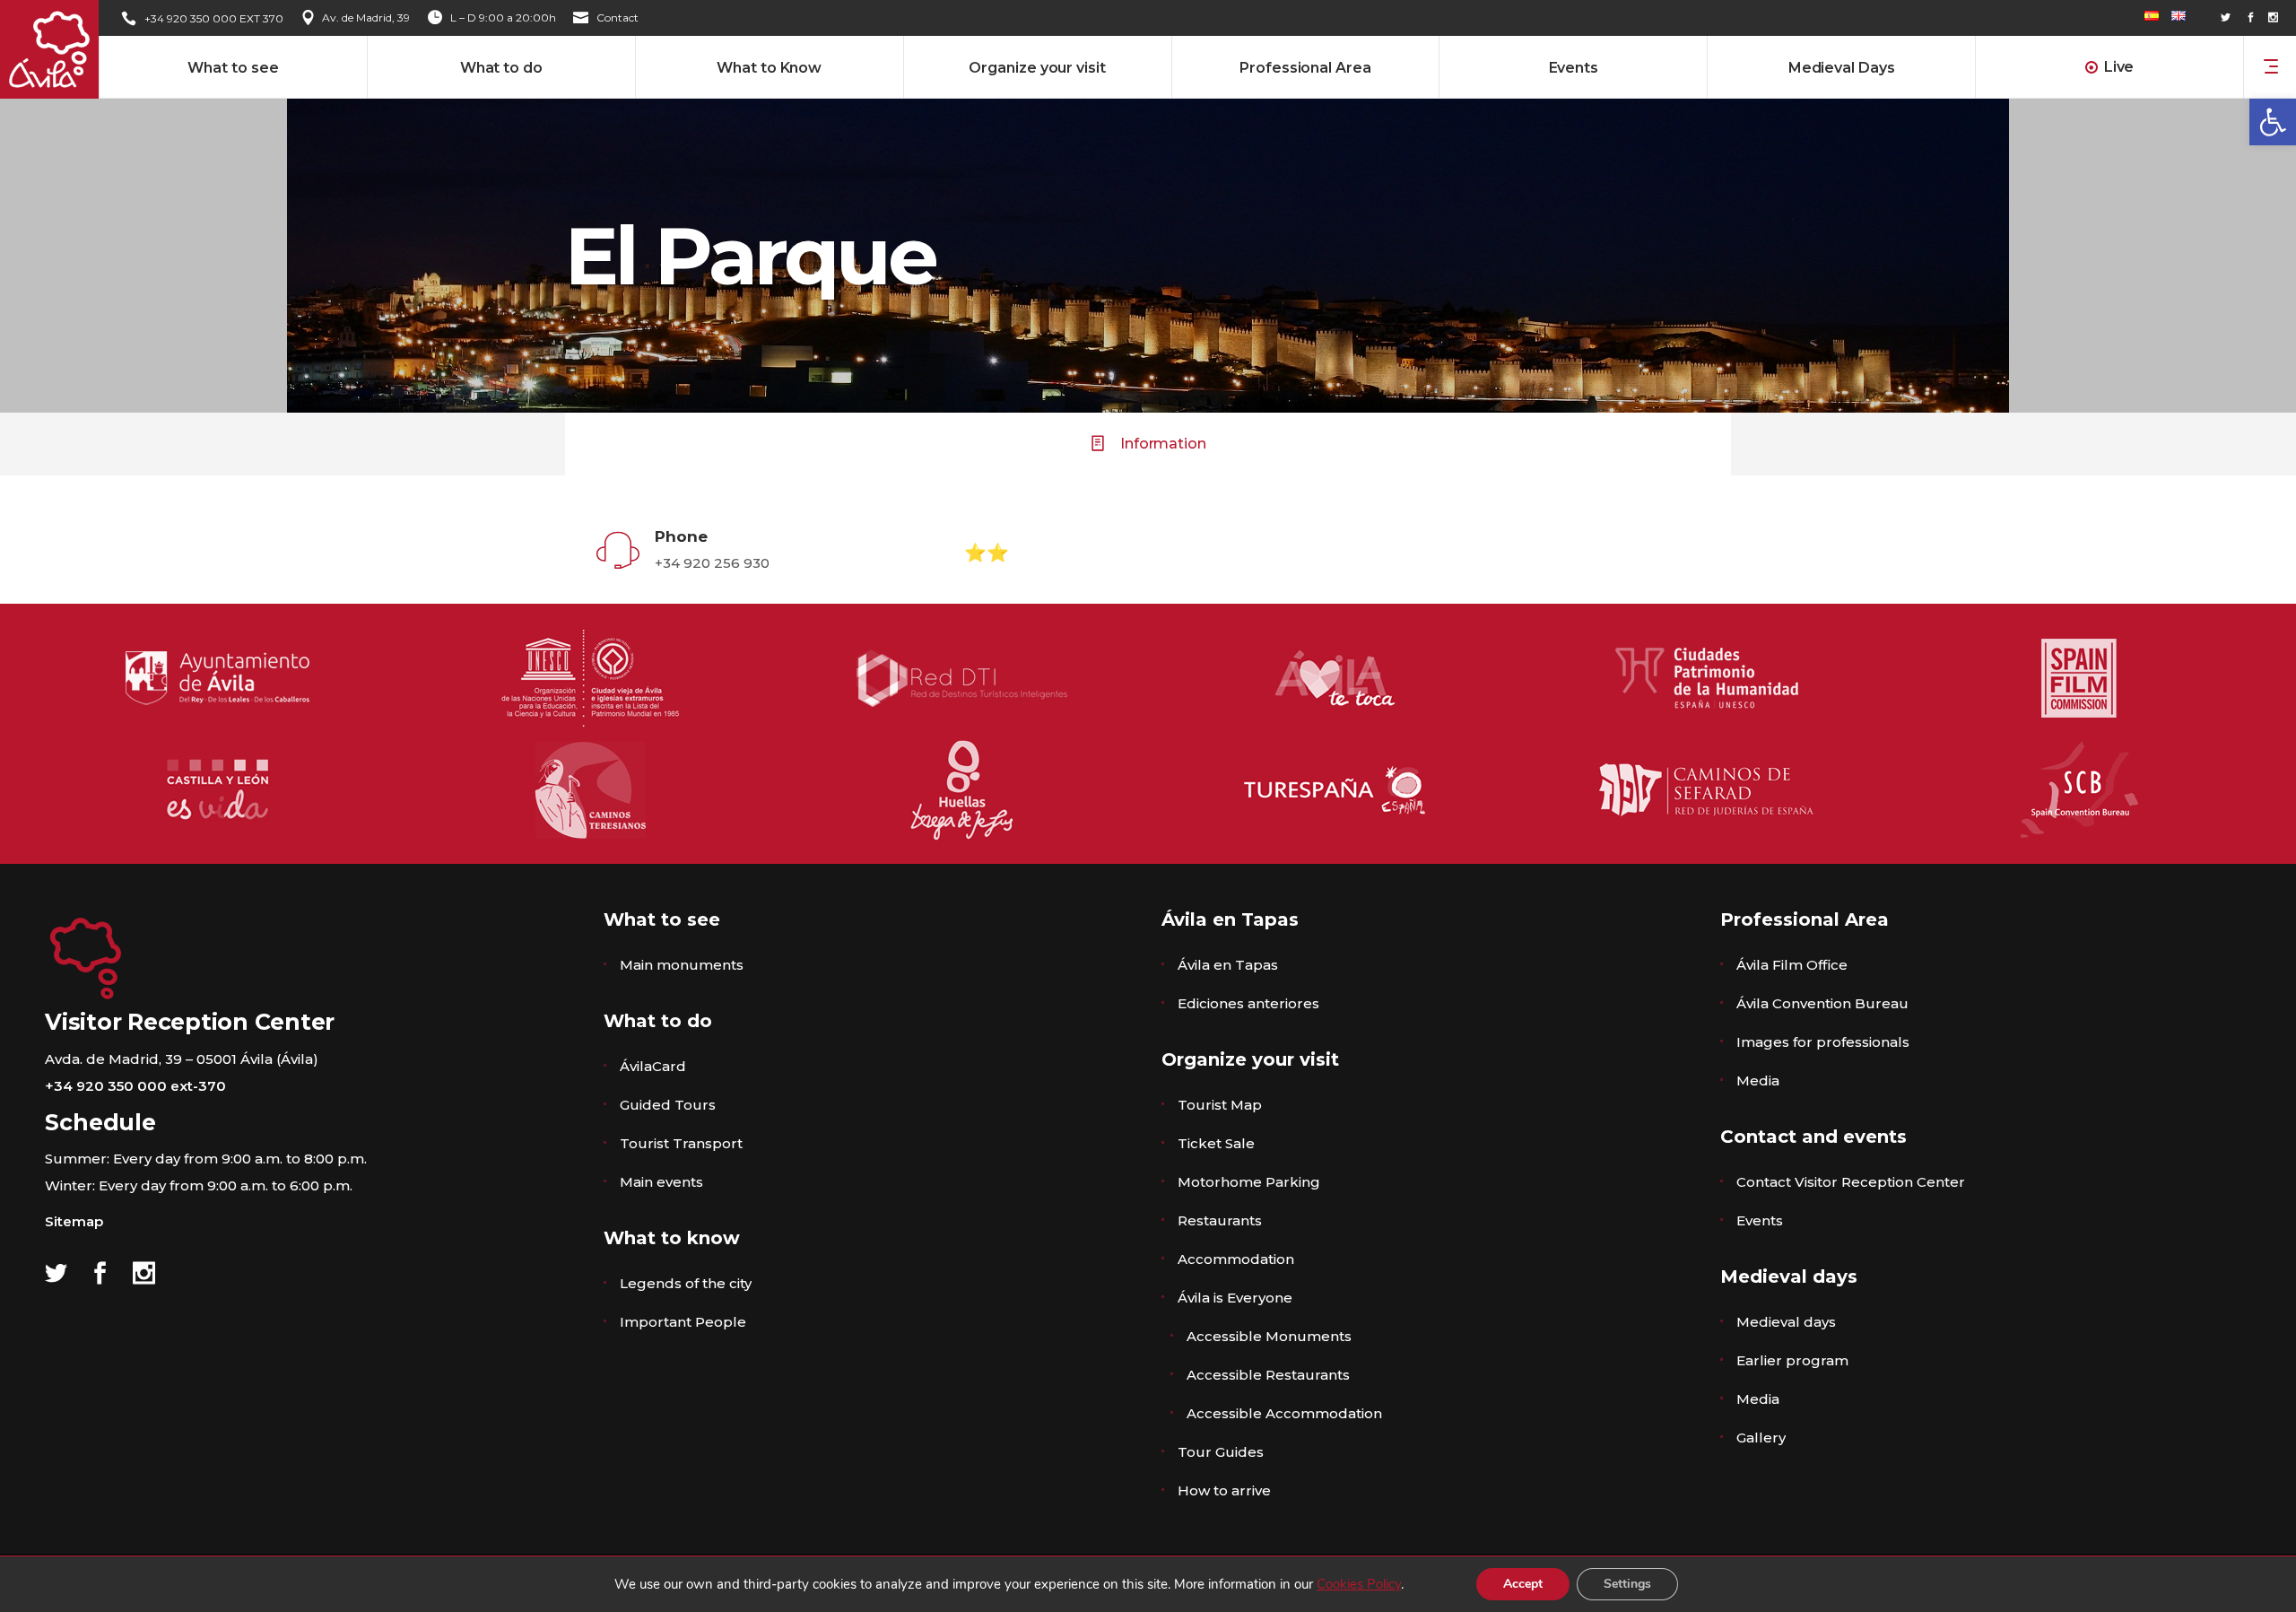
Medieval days (1786, 1322)
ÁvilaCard (653, 1066)
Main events (661, 1182)
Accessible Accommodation (1284, 1413)
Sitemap (74, 1221)
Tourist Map (1220, 1105)
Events (1760, 1220)
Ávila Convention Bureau (1822, 1003)
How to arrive (1224, 1490)
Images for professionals (1823, 1042)
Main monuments (682, 965)
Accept (1523, 1584)
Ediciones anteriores (1248, 1003)
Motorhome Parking (1249, 1182)
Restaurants (1220, 1220)
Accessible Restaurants (1268, 1375)
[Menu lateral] (2271, 65)
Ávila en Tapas (1228, 965)
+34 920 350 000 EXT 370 (214, 18)
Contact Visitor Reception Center (1851, 1182)
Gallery (1761, 1438)
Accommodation (1236, 1259)
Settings (1627, 1584)
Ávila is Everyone (1235, 1298)
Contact (617, 17)
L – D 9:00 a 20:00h (503, 17)
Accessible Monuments (1269, 1336)
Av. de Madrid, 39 (366, 17)
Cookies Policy (1359, 1584)
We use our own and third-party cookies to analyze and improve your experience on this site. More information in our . (1009, 1584)
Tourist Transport (681, 1143)
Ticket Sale (1216, 1143)
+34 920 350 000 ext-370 (135, 1086)
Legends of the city (686, 1283)
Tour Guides (1221, 1452)
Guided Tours (668, 1105)
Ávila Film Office (1792, 965)
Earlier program (1792, 1360)
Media (1758, 1080)
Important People (683, 1322)
